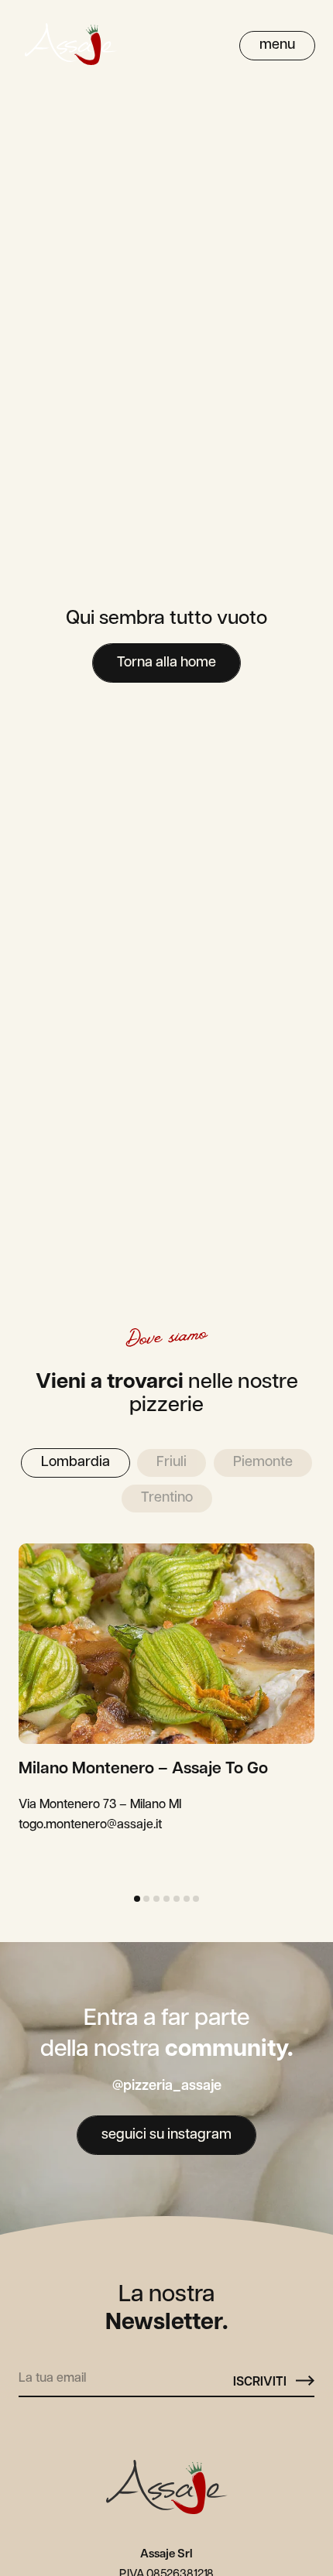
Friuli (172, 1463)
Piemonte (263, 1463)
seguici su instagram (166, 2136)
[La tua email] (126, 2376)
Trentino (167, 1499)
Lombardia (76, 1463)
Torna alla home (166, 663)
